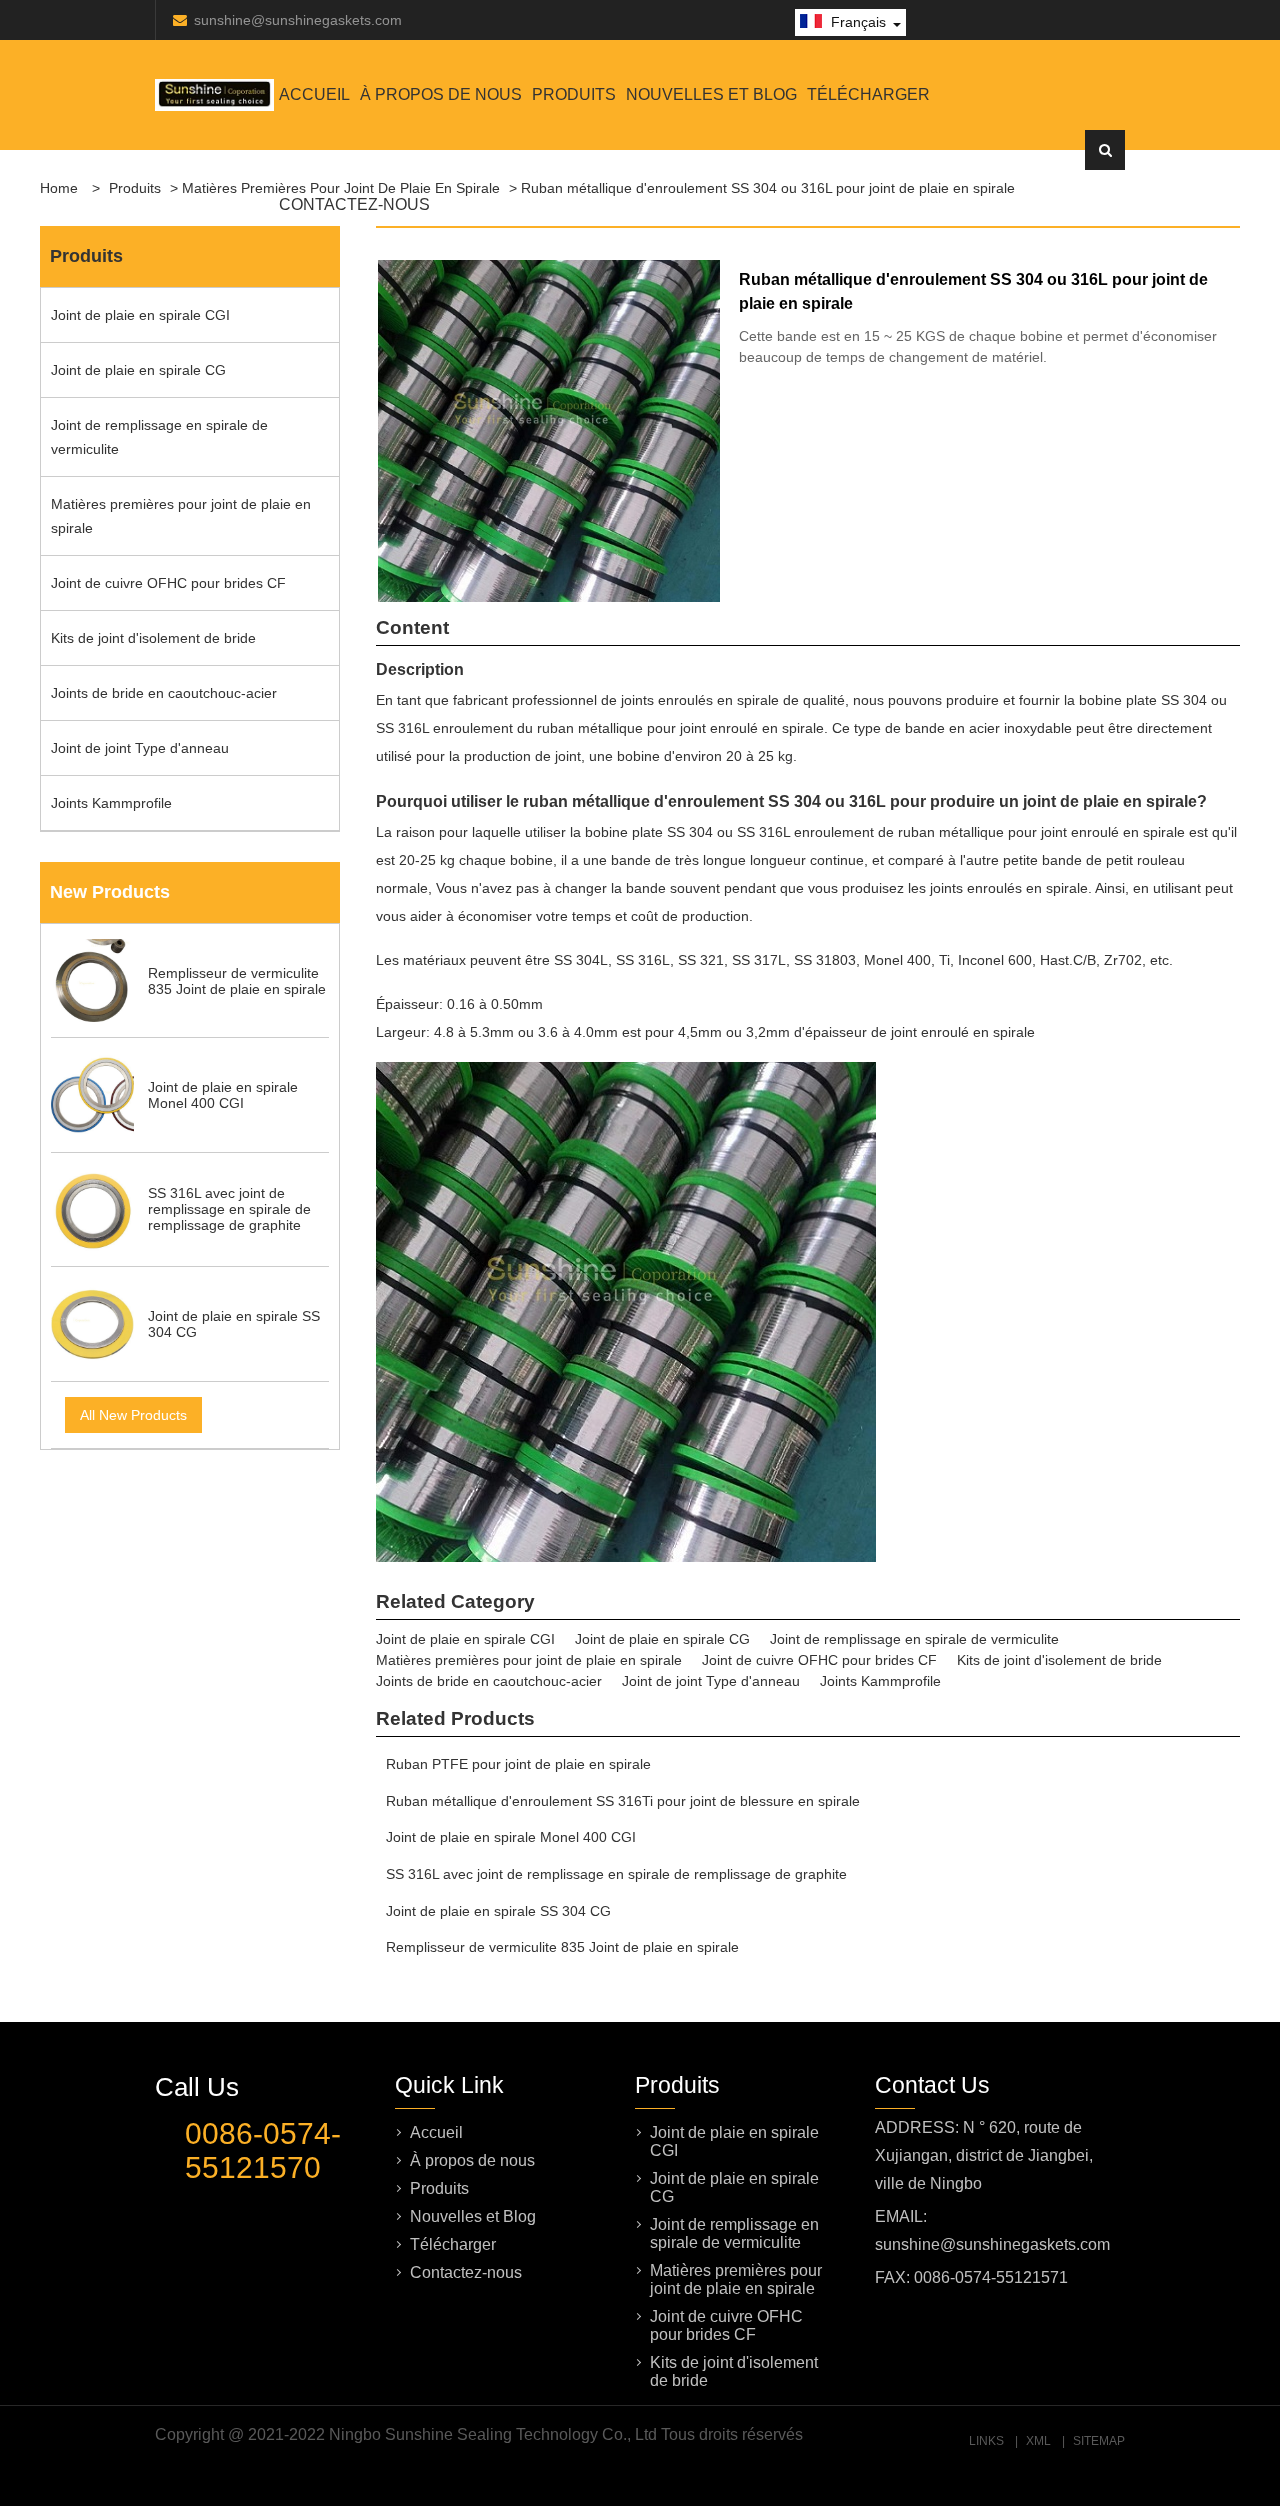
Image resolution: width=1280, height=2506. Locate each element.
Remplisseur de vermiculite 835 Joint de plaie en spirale (562, 1947)
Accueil (314, 94)
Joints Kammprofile (111, 803)
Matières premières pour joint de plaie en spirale (181, 516)
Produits (574, 94)
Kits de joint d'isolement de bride (153, 638)
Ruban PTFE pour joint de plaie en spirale (518, 1764)
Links (986, 2441)
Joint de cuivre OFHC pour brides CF (168, 583)
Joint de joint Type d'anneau (140, 748)
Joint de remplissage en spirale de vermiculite (159, 437)
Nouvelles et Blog (711, 94)
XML (1038, 2441)
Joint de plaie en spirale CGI (140, 315)
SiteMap (1099, 2441)
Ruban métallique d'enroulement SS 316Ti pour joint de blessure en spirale (623, 1801)
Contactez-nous (354, 204)
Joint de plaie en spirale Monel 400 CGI (511, 1837)
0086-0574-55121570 (263, 2150)
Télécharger (868, 94)
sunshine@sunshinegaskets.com (298, 20)
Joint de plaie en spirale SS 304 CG (498, 1911)
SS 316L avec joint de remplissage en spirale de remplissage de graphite (616, 1874)
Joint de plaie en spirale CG (138, 370)
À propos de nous (441, 94)
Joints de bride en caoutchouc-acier (164, 693)
